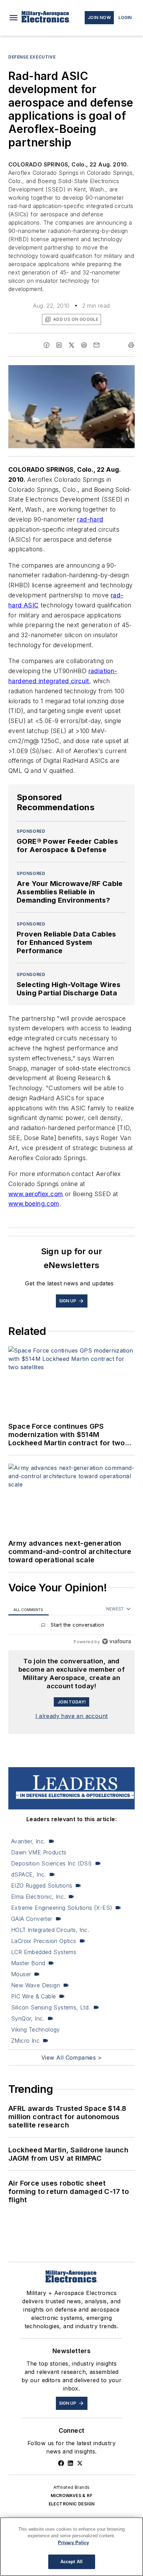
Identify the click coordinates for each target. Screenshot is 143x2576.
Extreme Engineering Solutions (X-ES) (62, 1908)
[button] (14, 18)
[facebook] (47, 345)
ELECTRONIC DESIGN (72, 2504)
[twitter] (71, 345)
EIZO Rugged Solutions (42, 1886)
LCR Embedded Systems (44, 1952)
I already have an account (72, 1716)
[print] (131, 345)
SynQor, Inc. (28, 2018)
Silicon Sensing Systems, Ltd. (51, 2007)
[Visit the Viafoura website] (116, 1641)
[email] (96, 345)
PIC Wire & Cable (33, 1996)
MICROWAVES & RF (71, 2496)
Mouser (21, 1974)
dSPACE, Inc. (29, 1874)
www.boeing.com (34, 1204)
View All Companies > (71, 2058)
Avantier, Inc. (28, 1841)
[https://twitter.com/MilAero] (80, 2463)
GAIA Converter (32, 1919)
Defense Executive (32, 57)
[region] (71, 1626)
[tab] (28, 1609)
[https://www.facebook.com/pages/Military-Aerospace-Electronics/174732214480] (61, 2463)
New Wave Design (36, 1985)
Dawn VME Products (39, 1852)
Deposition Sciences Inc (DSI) (52, 1863)
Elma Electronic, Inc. (38, 1897)
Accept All (71, 2562)
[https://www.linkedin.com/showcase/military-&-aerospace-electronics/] (70, 2463)
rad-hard (90, 519)
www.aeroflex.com (36, 1194)
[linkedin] (59, 345)
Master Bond (28, 1963)
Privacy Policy (73, 2543)
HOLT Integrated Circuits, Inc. (50, 1930)
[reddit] (84, 345)
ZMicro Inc (25, 2041)
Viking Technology (36, 2030)
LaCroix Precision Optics (44, 1941)
